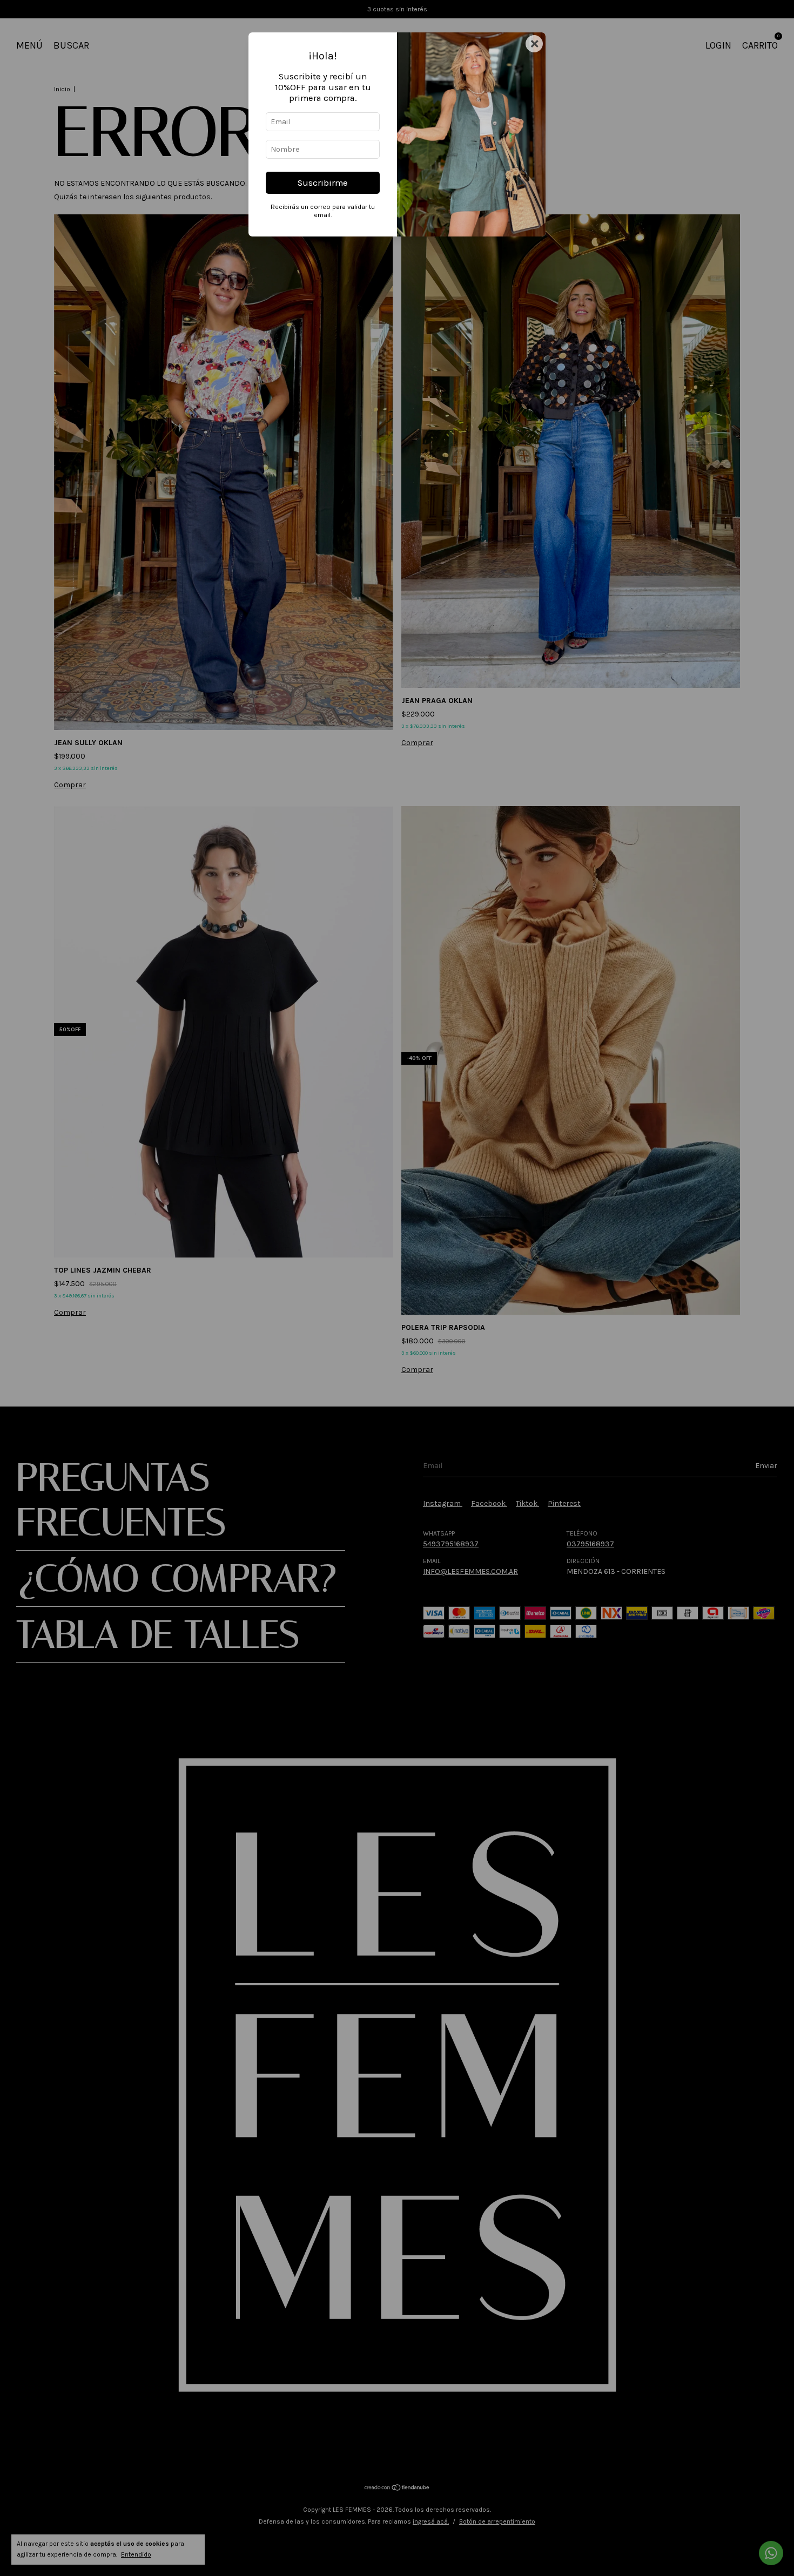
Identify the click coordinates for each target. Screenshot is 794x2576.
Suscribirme (323, 183)
